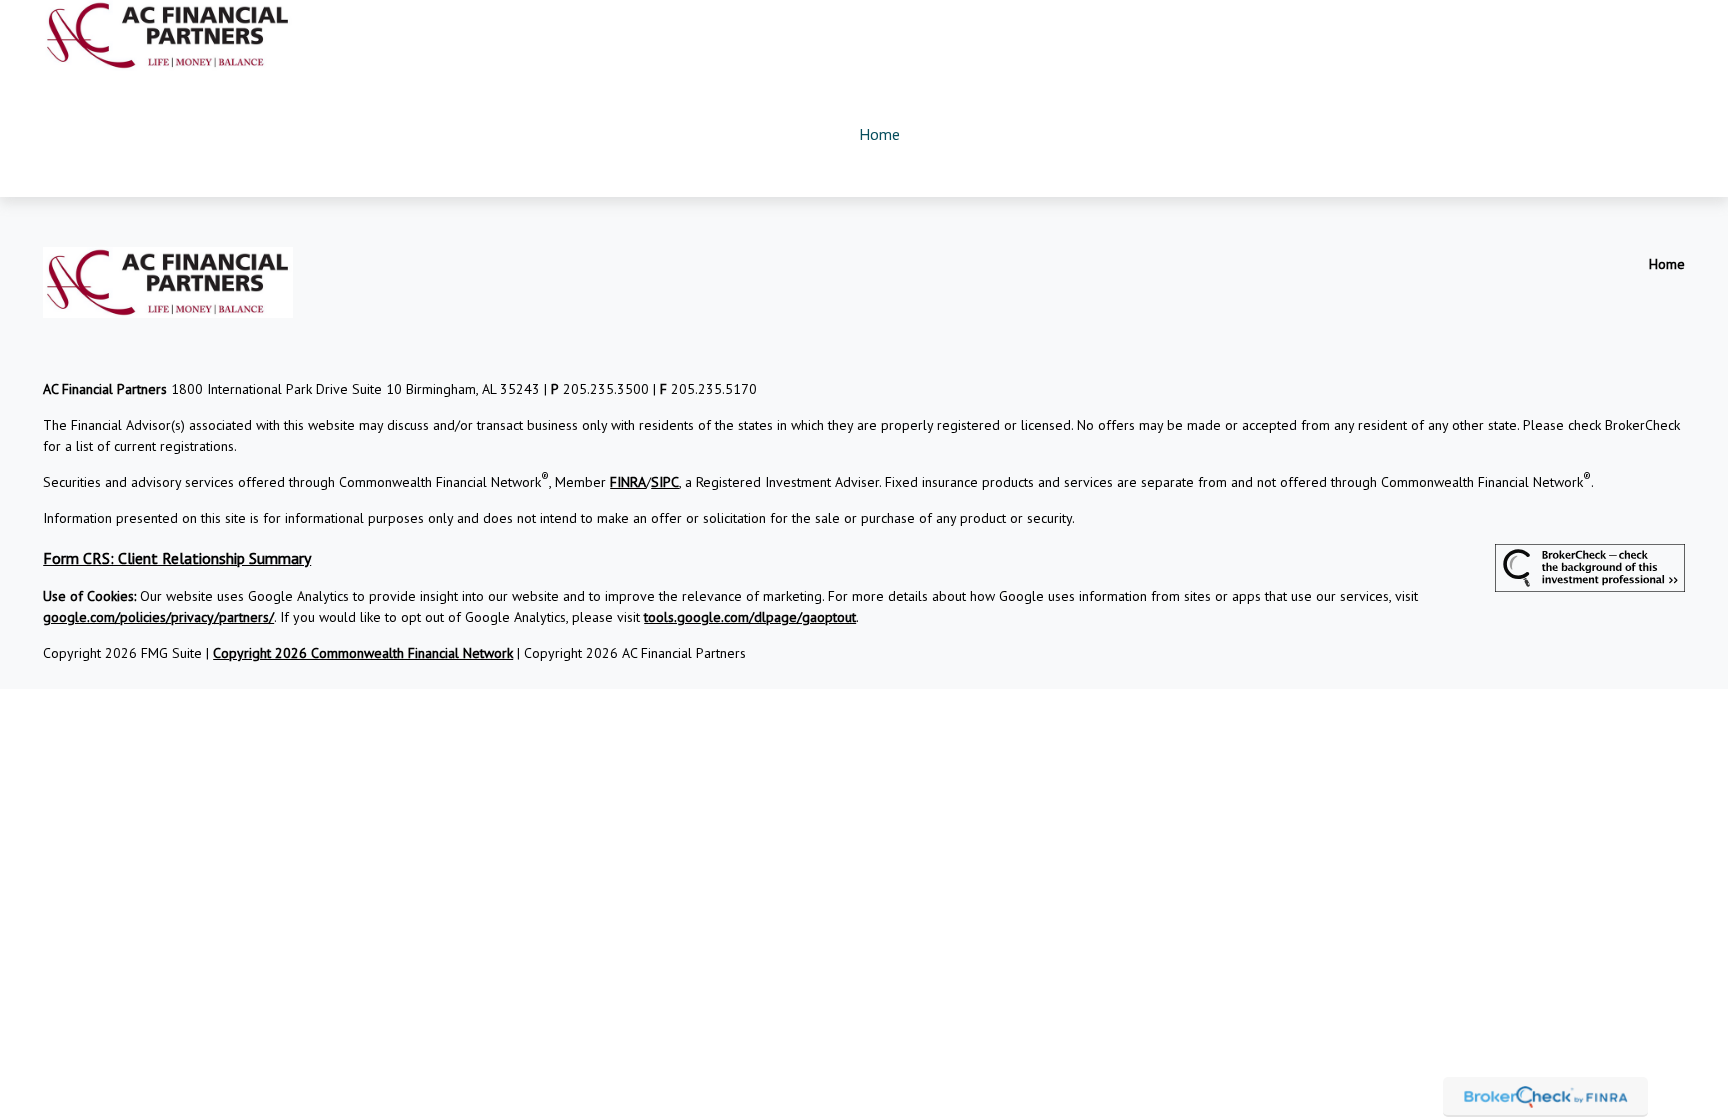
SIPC (665, 482)
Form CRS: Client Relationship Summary (177, 558)
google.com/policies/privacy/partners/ (158, 617)
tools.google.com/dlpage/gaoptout (750, 617)
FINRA (628, 482)
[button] (879, 134)
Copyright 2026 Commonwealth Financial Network (363, 653)
